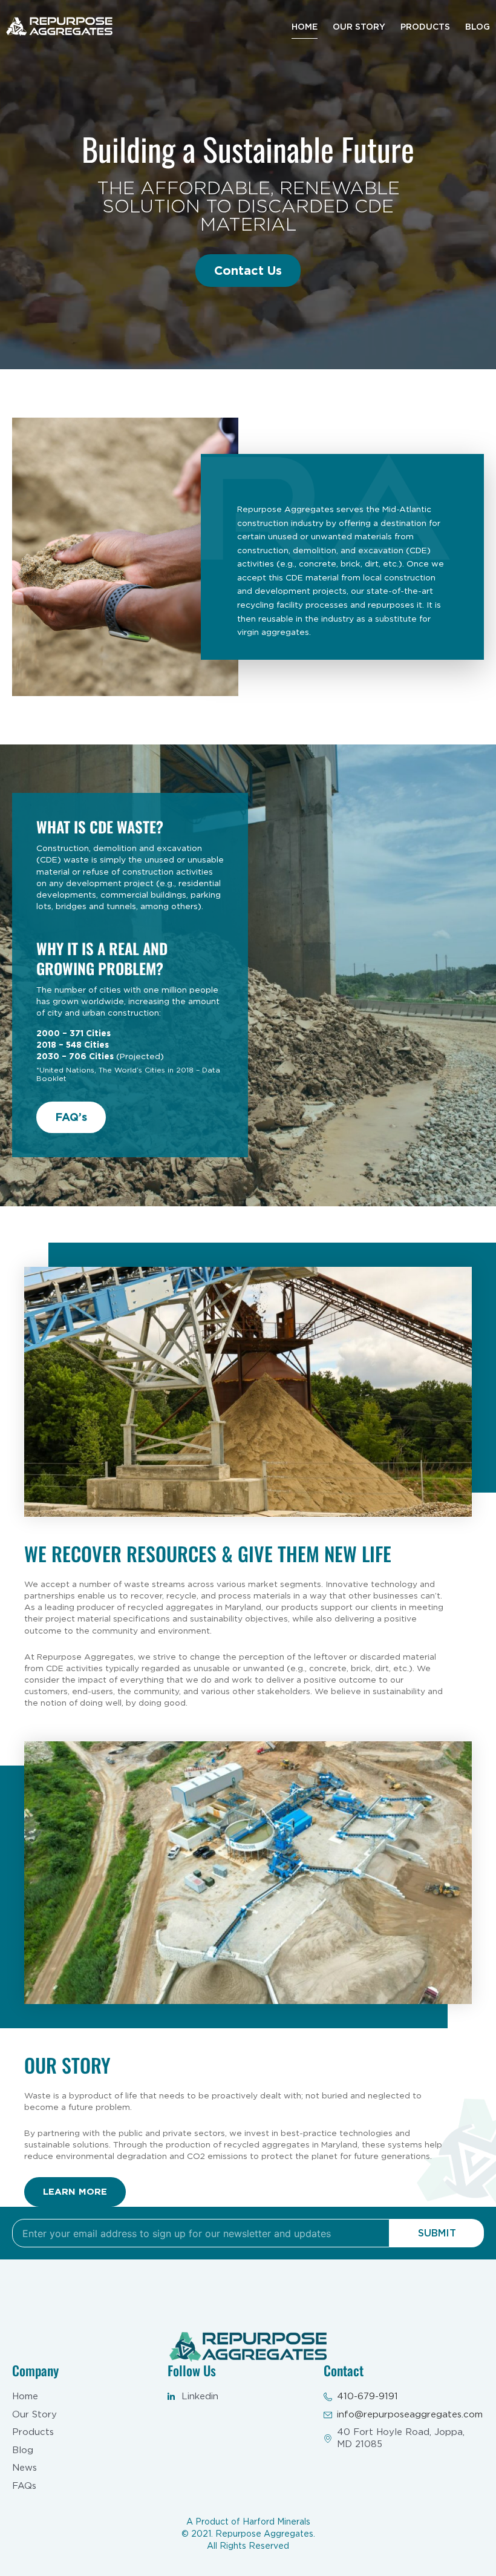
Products (425, 27)
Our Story (359, 27)
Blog (478, 27)
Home (305, 27)
